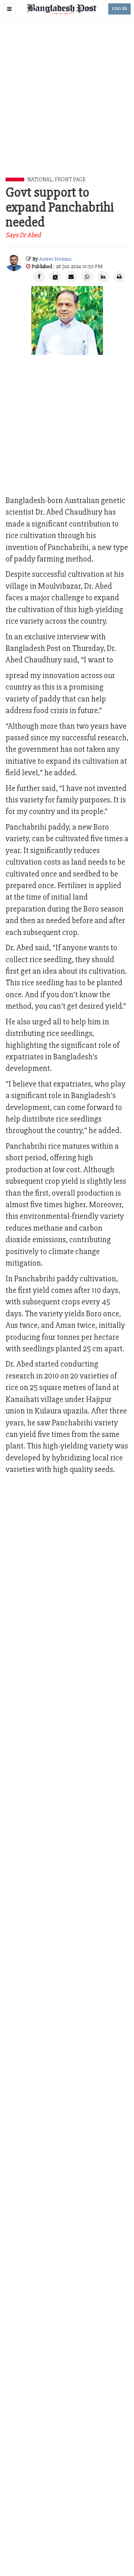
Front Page (70, 179)
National (40, 179)
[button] (9, 9)
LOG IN (119, 9)
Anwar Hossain (55, 259)
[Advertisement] (67, 106)
